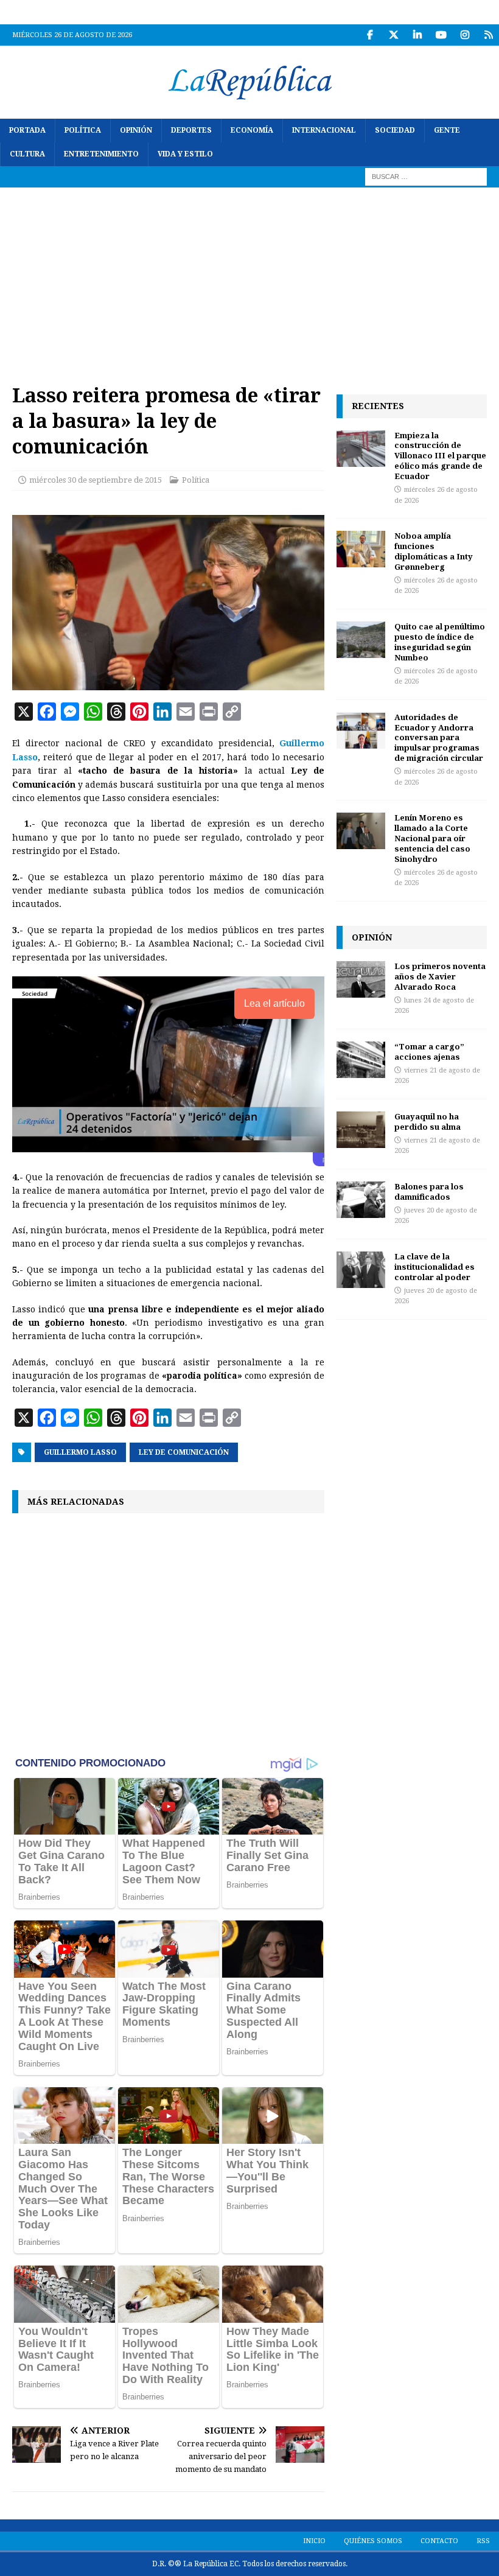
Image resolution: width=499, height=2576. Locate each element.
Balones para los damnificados (429, 1192)
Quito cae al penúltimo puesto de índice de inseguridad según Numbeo (440, 642)
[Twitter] (393, 35)
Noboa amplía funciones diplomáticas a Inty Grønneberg (434, 551)
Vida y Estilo (185, 154)
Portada (27, 130)
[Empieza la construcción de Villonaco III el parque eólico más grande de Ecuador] (361, 449)
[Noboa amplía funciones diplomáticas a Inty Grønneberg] (361, 549)
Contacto (439, 2541)
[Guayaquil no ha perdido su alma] (361, 1130)
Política (83, 130)
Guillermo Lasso (80, 1452)
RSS (483, 2541)
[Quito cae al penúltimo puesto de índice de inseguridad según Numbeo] (361, 640)
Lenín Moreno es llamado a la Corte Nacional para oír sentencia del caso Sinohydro (432, 838)
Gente (447, 130)
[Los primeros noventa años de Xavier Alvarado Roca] (361, 979)
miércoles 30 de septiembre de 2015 (96, 480)
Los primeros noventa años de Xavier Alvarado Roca (440, 976)
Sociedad (395, 130)
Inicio (314, 2541)
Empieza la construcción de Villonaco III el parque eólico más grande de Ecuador (440, 456)
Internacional (324, 130)
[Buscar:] (426, 177)
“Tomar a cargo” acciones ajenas (429, 1052)
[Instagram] (465, 35)
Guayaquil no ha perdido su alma (427, 1122)
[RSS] (488, 35)
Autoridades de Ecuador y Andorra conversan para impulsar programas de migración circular (439, 738)
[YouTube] (441, 35)
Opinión (136, 130)
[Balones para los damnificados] (361, 1200)
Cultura (27, 154)
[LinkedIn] (417, 35)
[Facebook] (370, 35)
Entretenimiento (101, 154)
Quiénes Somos (373, 2541)
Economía (252, 130)
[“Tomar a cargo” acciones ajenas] (361, 1060)
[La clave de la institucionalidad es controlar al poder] (361, 1270)
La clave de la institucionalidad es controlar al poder (434, 1267)
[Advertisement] (249, 279)
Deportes (191, 130)
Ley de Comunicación (184, 1452)
